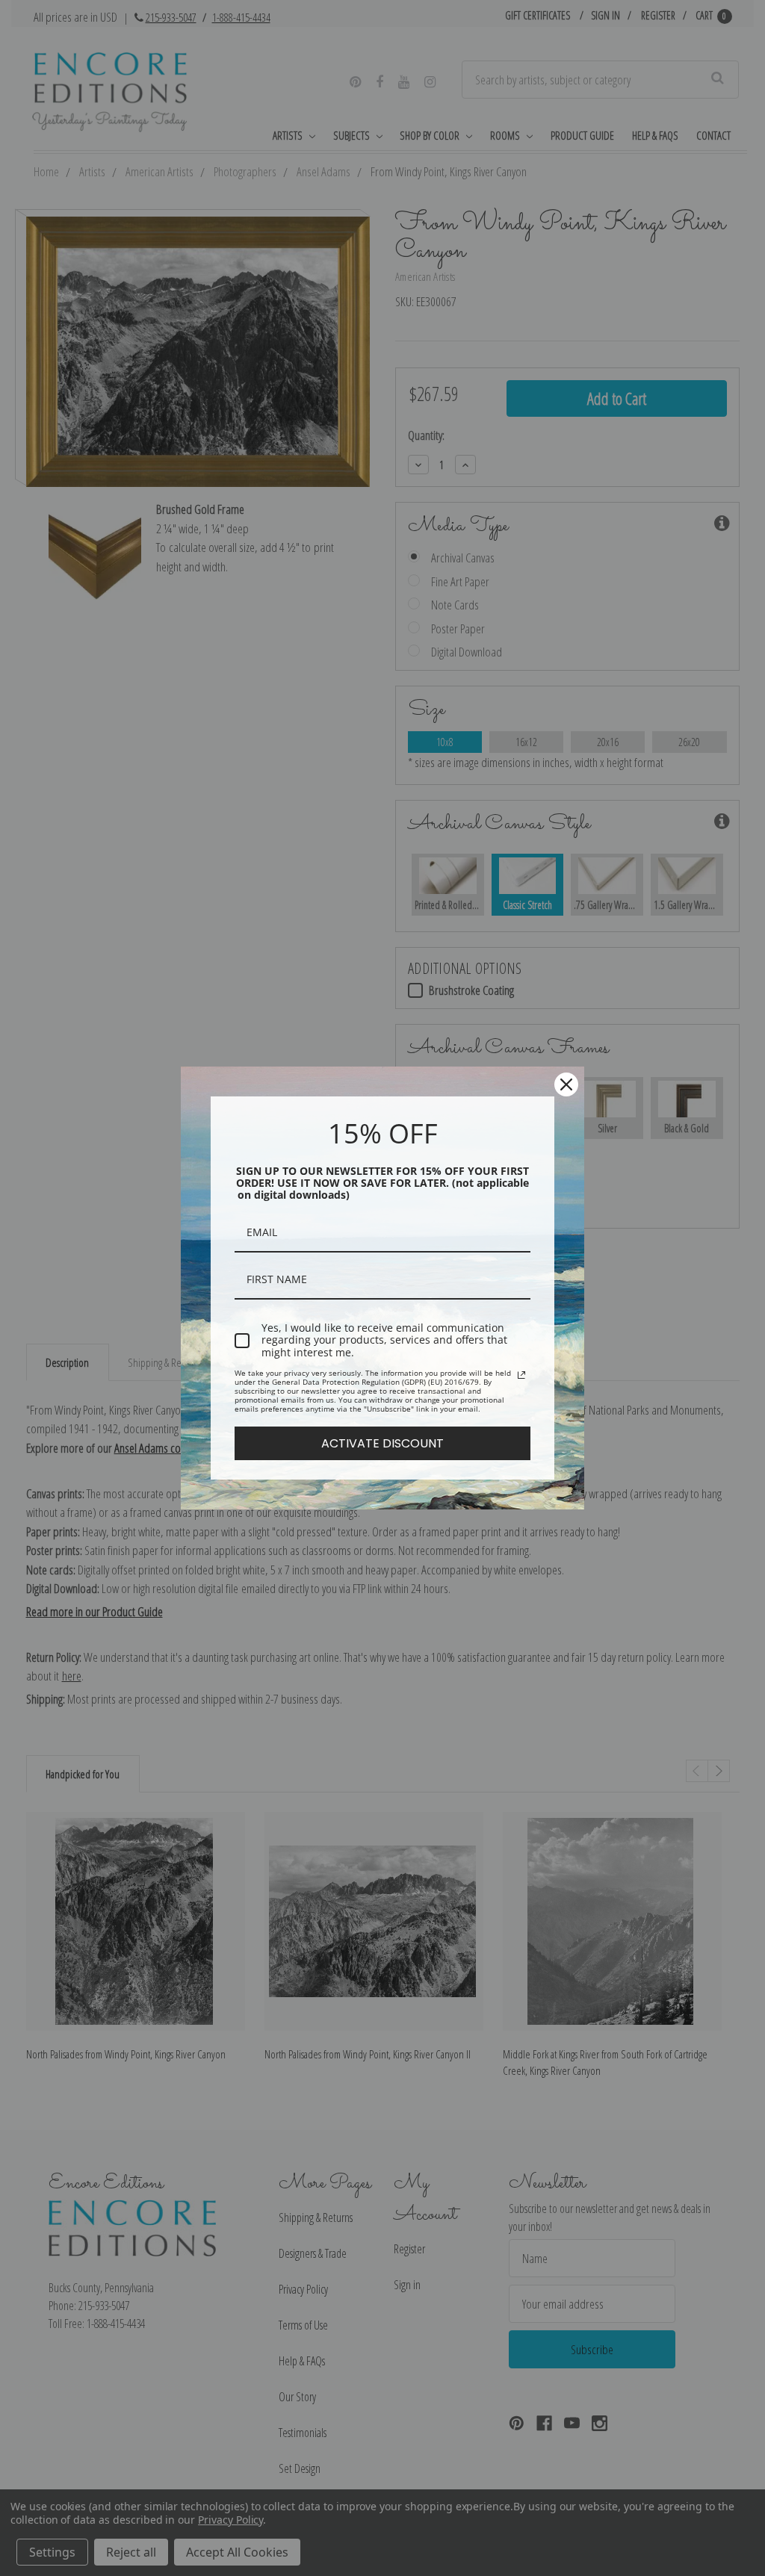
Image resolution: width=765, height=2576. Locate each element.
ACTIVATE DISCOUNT (382, 1443)
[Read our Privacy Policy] (521, 1375)
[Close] (566, 1084)
